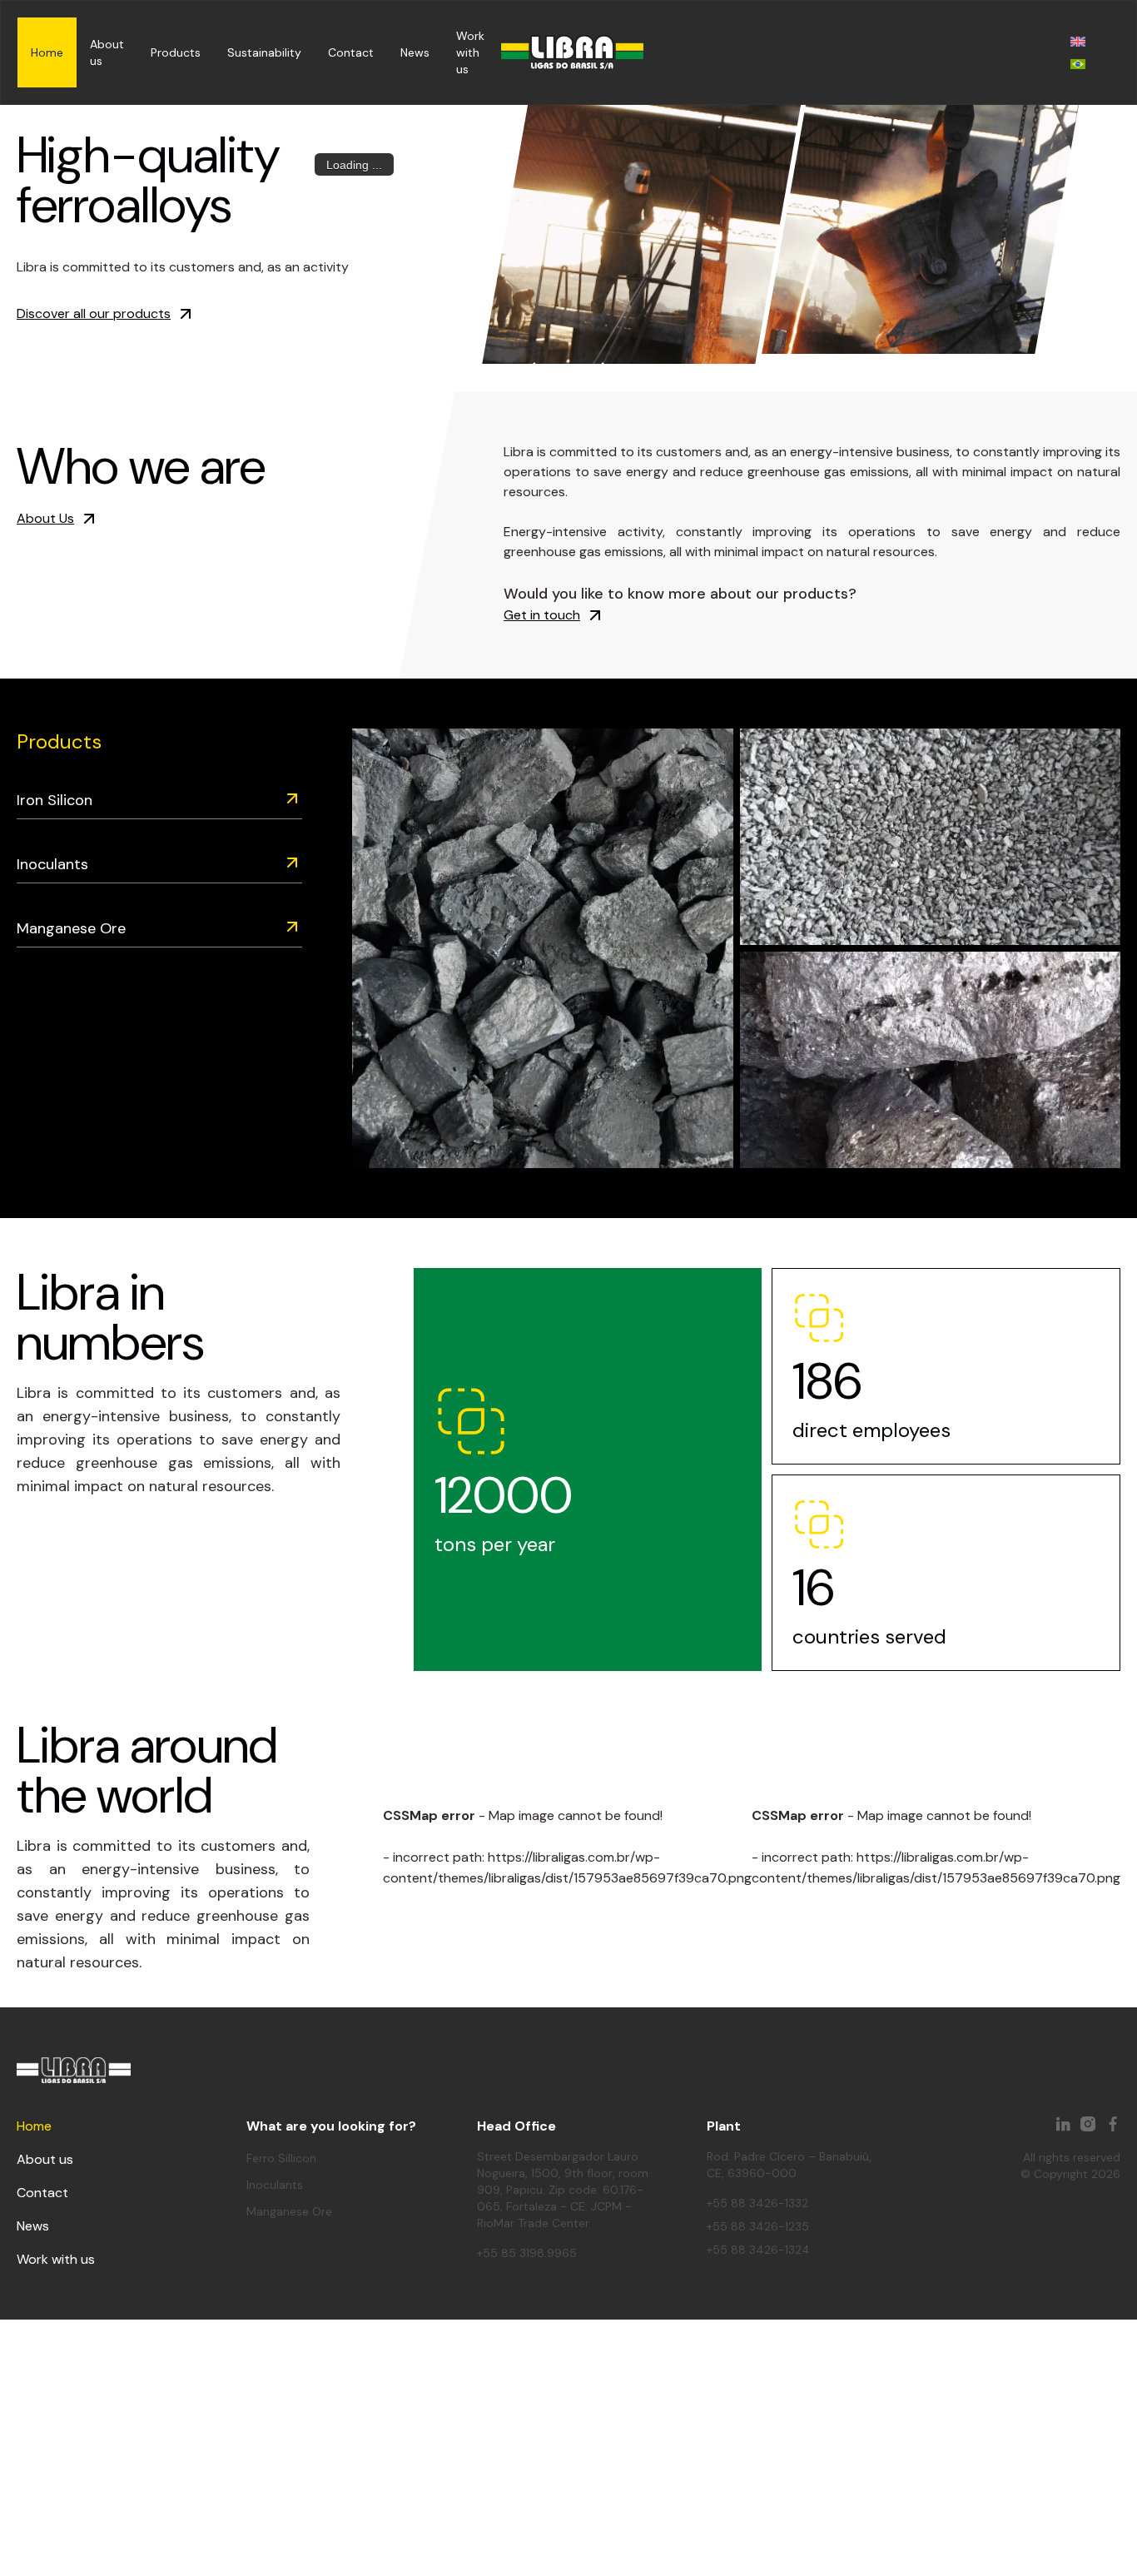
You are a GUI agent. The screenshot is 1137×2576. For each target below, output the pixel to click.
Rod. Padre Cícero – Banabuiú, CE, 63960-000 (789, 2165)
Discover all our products (94, 313)
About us (45, 2159)
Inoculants (52, 864)
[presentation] (542, 370)
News (415, 52)
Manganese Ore (71, 928)
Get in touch (542, 615)
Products (176, 52)
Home (47, 52)
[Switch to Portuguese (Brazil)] (1078, 64)
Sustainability (264, 52)
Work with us (470, 52)
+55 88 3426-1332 (757, 2203)
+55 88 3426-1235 (758, 2226)
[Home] (572, 53)
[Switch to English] (1078, 41)
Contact (351, 52)
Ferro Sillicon (281, 2158)
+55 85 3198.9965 (527, 2253)
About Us (45, 518)
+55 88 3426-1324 (758, 2250)
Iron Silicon (55, 800)
